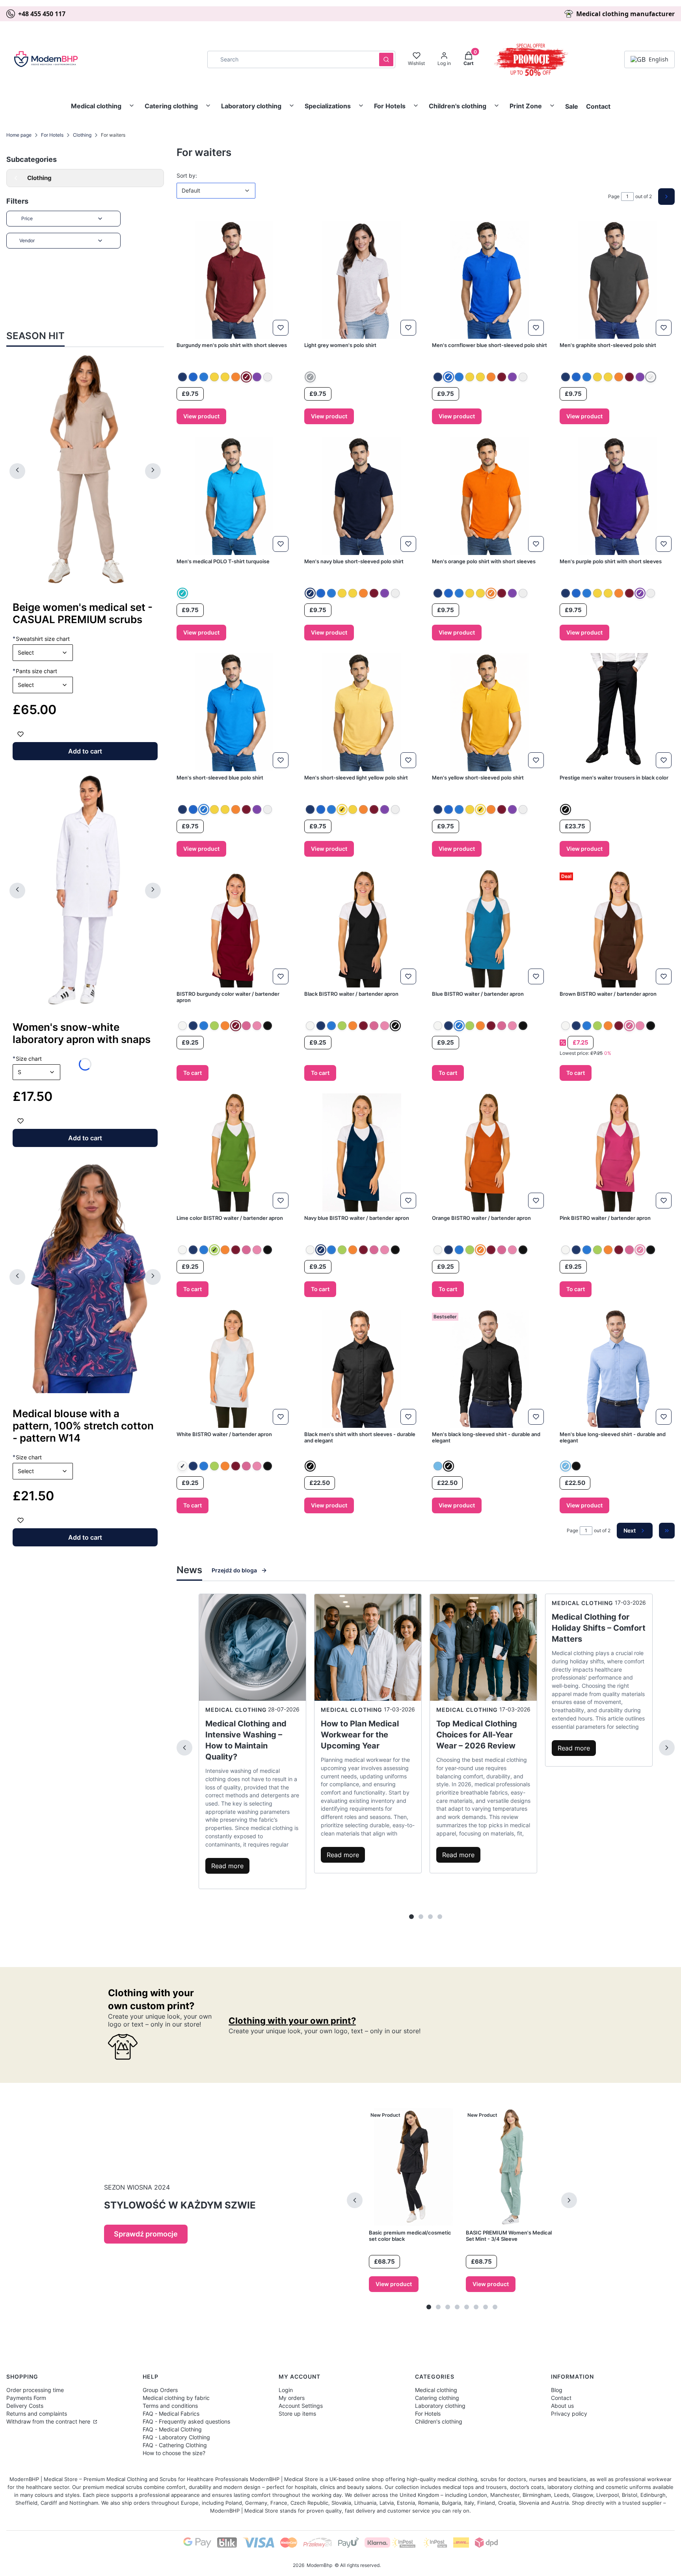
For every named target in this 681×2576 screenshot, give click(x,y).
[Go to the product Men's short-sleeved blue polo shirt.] (234, 712)
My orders (292, 2398)
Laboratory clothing (251, 106)
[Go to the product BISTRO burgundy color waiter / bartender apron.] (234, 928)
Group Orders (160, 2390)
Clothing (82, 135)
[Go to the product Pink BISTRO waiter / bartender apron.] (617, 1153)
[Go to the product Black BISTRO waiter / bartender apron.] (362, 928)
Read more (227, 1866)
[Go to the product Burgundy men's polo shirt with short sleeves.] (234, 280)
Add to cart (85, 751)
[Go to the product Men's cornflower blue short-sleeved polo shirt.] (489, 280)
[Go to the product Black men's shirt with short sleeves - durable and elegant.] (362, 1369)
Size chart (27, 1058)
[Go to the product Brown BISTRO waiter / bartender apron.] (617, 928)
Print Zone (526, 106)
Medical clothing (96, 106)
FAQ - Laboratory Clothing (176, 2437)
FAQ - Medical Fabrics (171, 2414)
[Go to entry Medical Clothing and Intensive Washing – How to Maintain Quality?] (252, 1647)
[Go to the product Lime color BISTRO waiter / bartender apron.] (234, 1153)
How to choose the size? (174, 2453)
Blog (557, 2390)
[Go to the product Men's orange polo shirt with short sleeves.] (489, 496)
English (659, 59)
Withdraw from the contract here (49, 2421)
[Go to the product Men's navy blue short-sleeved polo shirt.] (362, 496)
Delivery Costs (25, 2406)
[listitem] (182, 377)
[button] (386, 59)
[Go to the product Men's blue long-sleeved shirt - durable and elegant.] (617, 1369)
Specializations (328, 106)
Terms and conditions (170, 2406)
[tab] (411, 1917)
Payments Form (26, 2398)
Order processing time (35, 2390)
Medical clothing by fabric (176, 2398)
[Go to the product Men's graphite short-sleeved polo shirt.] (617, 280)
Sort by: (187, 175)
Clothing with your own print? (292, 2021)
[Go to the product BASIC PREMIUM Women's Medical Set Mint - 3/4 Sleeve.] (510, 2167)
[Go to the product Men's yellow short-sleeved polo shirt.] (489, 712)
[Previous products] (355, 2200)
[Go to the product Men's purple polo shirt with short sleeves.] (617, 496)
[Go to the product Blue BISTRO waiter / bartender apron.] (489, 928)
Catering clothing (171, 106)
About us (562, 2406)
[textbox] (43, 653)
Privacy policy (569, 2414)
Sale (572, 106)
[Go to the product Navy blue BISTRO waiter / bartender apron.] (362, 1153)
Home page (19, 135)
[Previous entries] (184, 1748)
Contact (598, 106)
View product (201, 416)
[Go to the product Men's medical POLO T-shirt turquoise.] (234, 496)
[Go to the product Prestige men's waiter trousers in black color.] (617, 712)
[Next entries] (667, 1748)
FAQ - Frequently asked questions (186, 2421)
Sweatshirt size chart (41, 638)
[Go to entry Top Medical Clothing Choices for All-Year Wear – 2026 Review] (483, 1647)
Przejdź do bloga (234, 1570)
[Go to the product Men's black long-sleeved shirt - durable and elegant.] (489, 1369)
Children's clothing (458, 106)
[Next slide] (153, 471)
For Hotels (390, 106)
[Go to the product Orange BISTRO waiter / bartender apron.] (489, 1153)
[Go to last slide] (17, 471)
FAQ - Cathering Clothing (175, 2445)
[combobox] (291, 59)
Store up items (297, 2414)
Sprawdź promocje (146, 2234)
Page (614, 196)
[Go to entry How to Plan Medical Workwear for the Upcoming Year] (368, 1647)
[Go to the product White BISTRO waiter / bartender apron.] (234, 1369)
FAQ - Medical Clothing (172, 2429)
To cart (193, 1073)
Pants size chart (35, 671)
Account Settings (301, 2406)
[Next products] (569, 2200)
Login (286, 2390)
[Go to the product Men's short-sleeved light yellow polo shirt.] (362, 712)
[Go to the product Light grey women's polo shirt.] (362, 280)
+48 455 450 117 (42, 14)
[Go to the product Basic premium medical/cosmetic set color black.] (413, 2167)
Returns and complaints (37, 2414)
